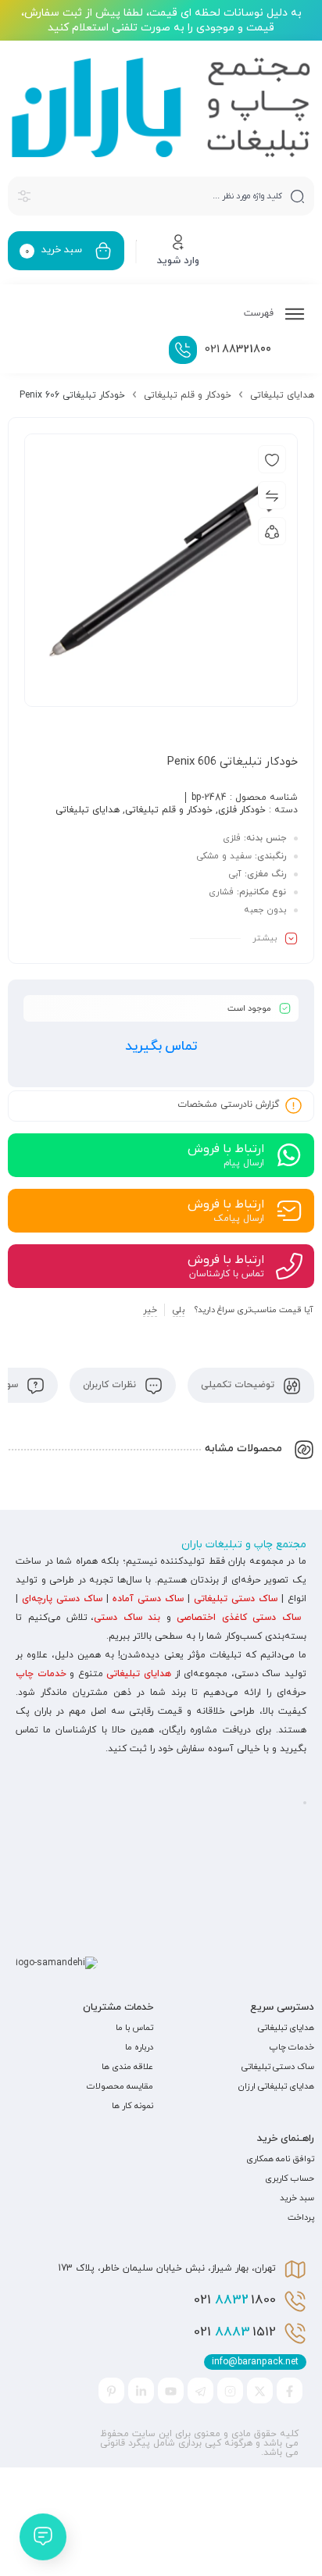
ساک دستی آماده (148, 1599)
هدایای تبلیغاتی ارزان (276, 2086)
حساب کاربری (290, 2178)
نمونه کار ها (132, 2106)
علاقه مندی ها (127, 2067)
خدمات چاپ (41, 1674)
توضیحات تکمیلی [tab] (239, 1385)
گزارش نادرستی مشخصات (228, 1105)
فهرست (260, 313)
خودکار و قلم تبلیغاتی (188, 395)
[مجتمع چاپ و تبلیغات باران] (161, 107)
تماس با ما (134, 2028)
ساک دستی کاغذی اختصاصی (239, 1618)
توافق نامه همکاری (280, 2159)
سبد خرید (297, 2198)
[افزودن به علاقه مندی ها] (272, 459)
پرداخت (301, 2217)
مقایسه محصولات (120, 2086)
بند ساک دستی (127, 1618)
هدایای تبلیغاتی (282, 395)
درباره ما (139, 2047)
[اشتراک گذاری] (272, 531)
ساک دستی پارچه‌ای (62, 1599)
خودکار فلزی (242, 810)
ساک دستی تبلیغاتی (236, 1599)
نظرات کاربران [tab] (111, 1385)
